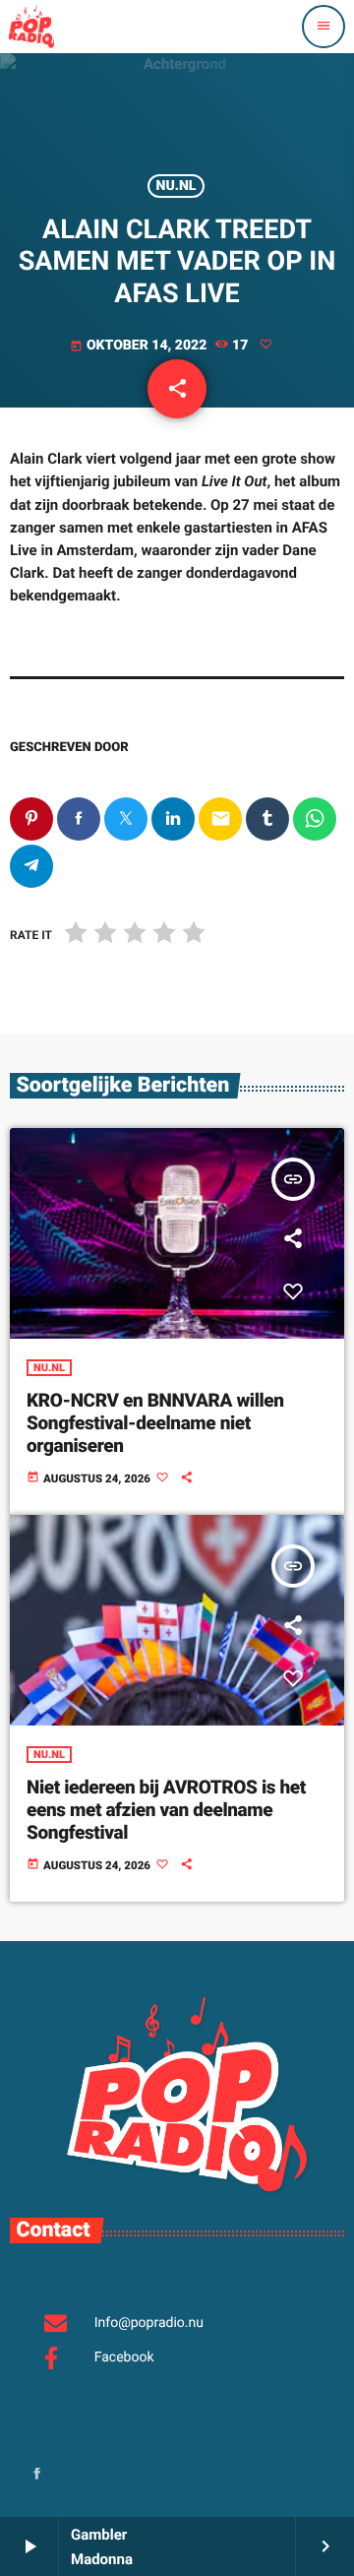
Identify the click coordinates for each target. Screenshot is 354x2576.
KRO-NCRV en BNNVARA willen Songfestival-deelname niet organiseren (155, 1423)
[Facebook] (37, 2475)
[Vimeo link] (31, 27)
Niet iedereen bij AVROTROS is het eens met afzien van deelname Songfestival (166, 1810)
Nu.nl (177, 186)
